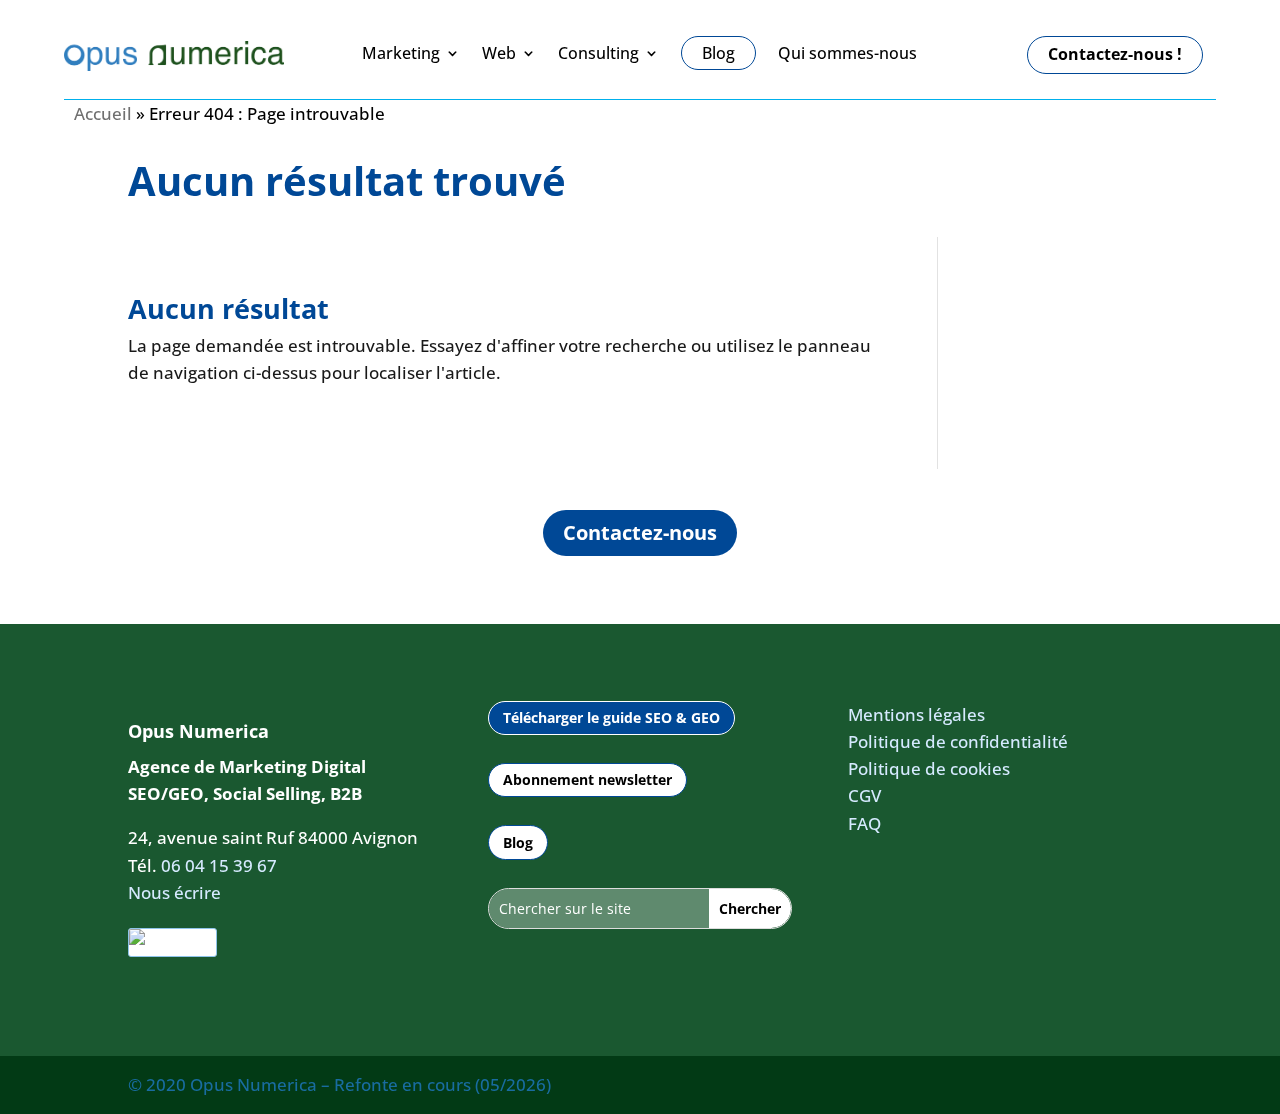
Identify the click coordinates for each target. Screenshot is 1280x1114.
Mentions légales (916, 714)
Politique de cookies (929, 768)
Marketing (401, 54)
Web (499, 54)
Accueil (103, 113)
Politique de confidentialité (958, 741)
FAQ (864, 823)
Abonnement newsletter (587, 779)
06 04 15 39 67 (219, 865)
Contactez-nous (640, 532)
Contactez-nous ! (1115, 54)
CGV (864, 795)
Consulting (598, 54)
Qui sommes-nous (847, 54)
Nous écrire (174, 892)
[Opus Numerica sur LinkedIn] (172, 942)
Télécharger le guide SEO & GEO (611, 717)
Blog (518, 842)
